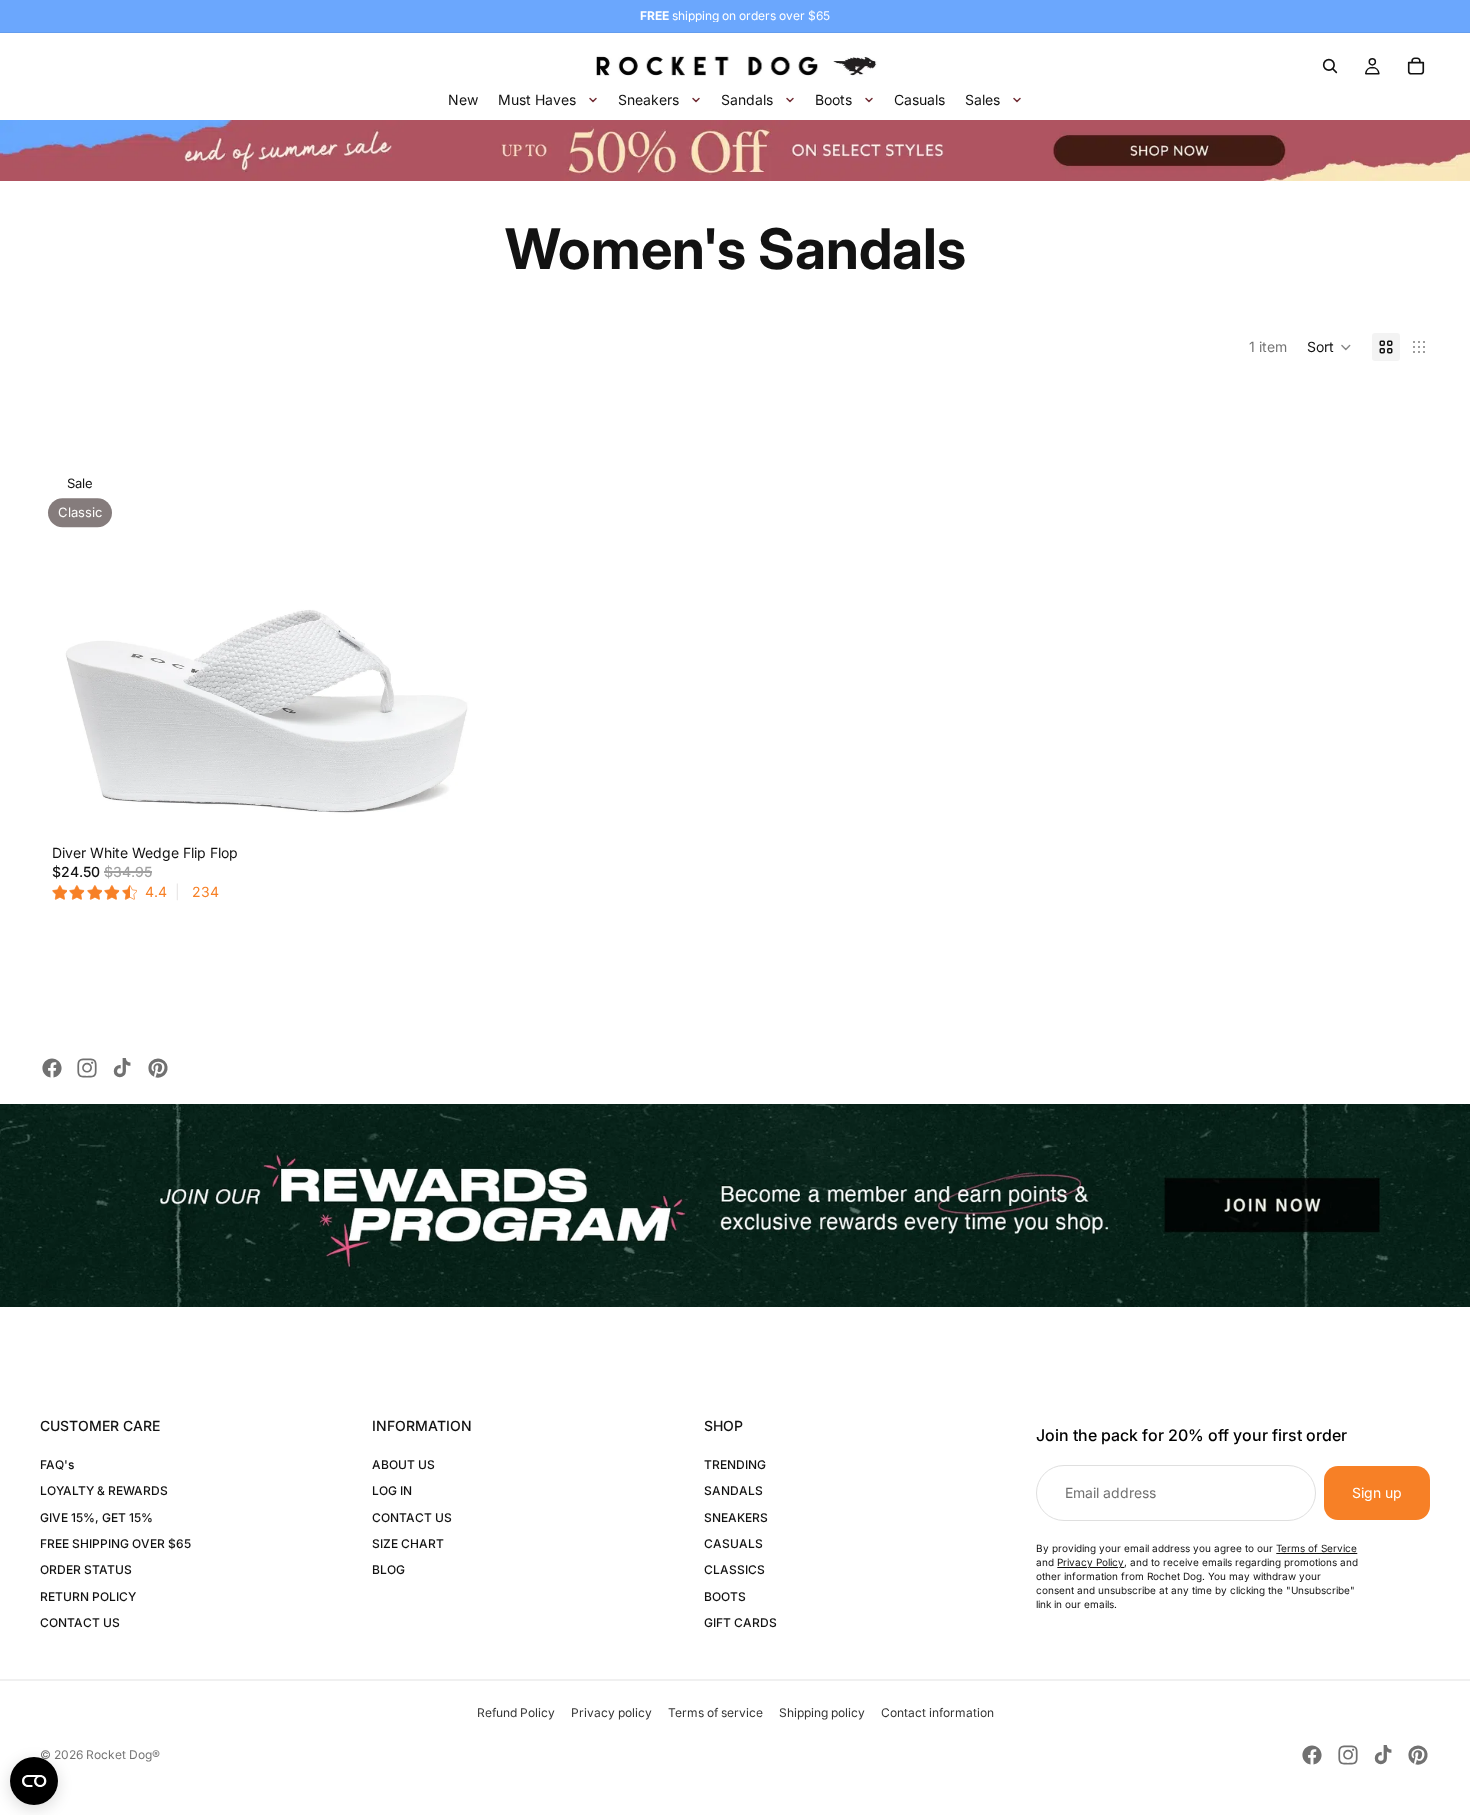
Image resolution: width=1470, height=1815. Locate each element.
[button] (1329, 347)
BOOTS (725, 1596)
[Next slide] (463, 611)
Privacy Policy (1090, 1562)
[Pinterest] (158, 1068)
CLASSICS (734, 1569)
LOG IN (392, 1490)
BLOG (388, 1569)
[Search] (1330, 66)
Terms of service (715, 1712)
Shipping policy (822, 1712)
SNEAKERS (736, 1517)
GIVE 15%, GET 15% (96, 1517)
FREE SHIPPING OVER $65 (115, 1543)
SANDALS (733, 1490)
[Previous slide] (70, 611)
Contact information (937, 1712)
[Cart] (1416, 66)
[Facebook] (52, 1068)
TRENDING (735, 1464)
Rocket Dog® (123, 1754)
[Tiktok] (122, 1068)
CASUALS (733, 1543)
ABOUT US (403, 1464)
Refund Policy (516, 1712)
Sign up (1377, 1492)
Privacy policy (611, 1712)
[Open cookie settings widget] (34, 1781)
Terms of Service (1316, 1548)
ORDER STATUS (86, 1569)
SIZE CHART (408, 1543)
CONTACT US (80, 1622)
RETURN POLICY (88, 1596)
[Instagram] (87, 1068)
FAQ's (57, 1464)
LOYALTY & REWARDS (104, 1490)
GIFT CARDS (740, 1622)
